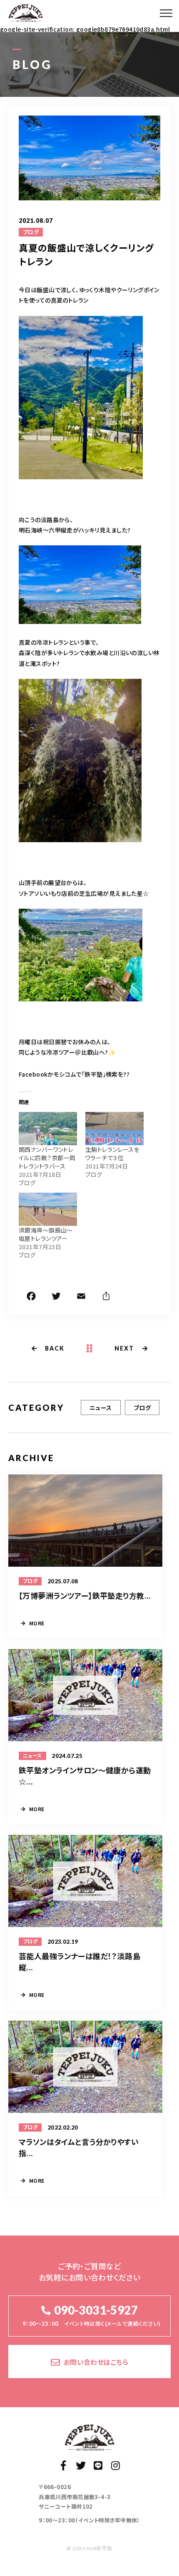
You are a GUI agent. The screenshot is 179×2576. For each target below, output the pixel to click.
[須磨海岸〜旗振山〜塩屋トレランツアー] (48, 1209)
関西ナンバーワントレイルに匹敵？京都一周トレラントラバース (47, 1158)
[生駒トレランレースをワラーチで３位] (114, 1129)
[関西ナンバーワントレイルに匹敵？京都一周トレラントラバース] (48, 1129)
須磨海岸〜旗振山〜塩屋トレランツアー (46, 1234)
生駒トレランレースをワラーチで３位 (112, 1154)
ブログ (31, 232)
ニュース (101, 1408)
